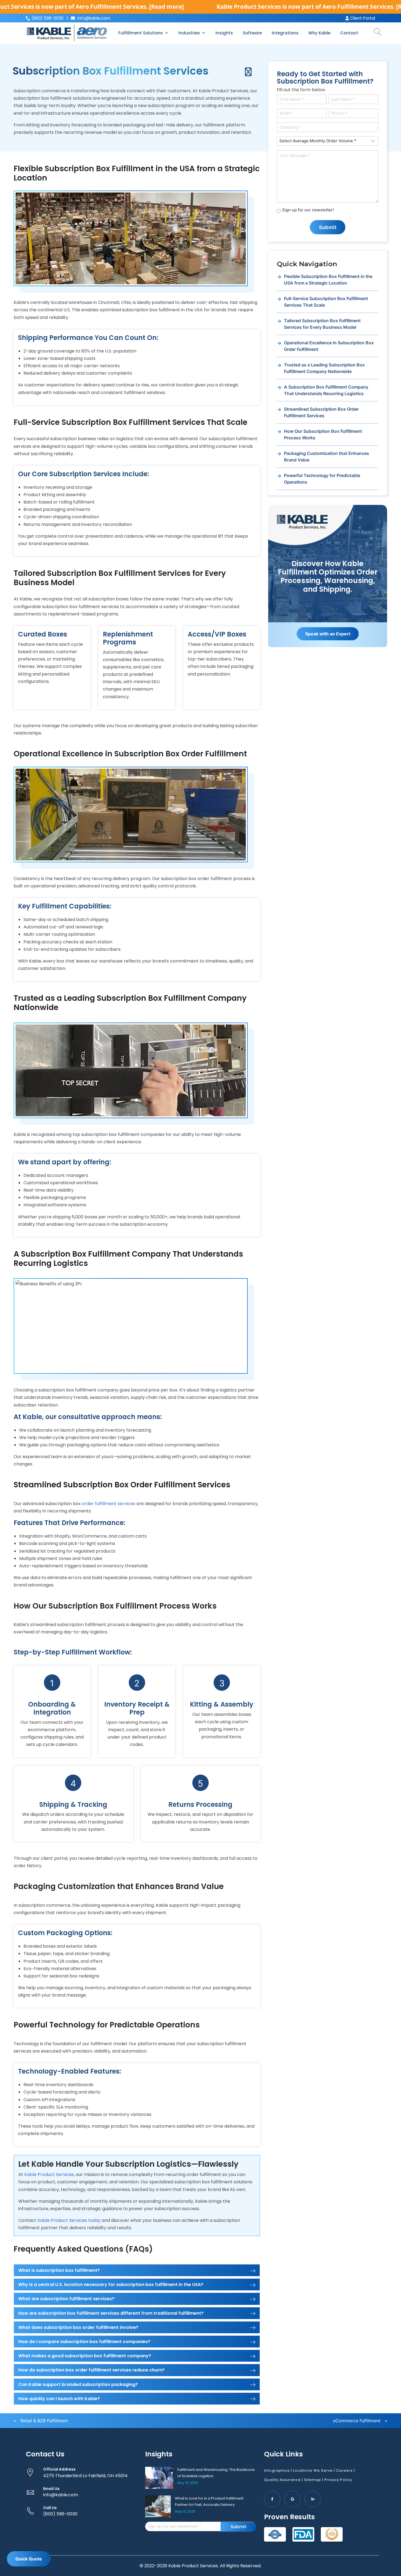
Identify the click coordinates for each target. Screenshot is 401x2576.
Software (252, 33)
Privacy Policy (338, 2480)
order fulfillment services (109, 1504)
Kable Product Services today (69, 2220)
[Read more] (167, 7)
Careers (344, 2470)
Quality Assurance (282, 2480)
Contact (349, 33)
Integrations (285, 33)
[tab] (137, 2270)
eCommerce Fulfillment (357, 2421)
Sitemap (313, 2480)
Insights (224, 33)
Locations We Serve (313, 2470)
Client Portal (362, 18)
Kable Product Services (49, 2174)
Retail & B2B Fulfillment (44, 2421)
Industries (189, 33)
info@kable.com (93, 18)
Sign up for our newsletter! (308, 210)
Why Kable (319, 33)
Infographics (277, 2470)
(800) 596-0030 (60, 2514)
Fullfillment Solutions (141, 33)
